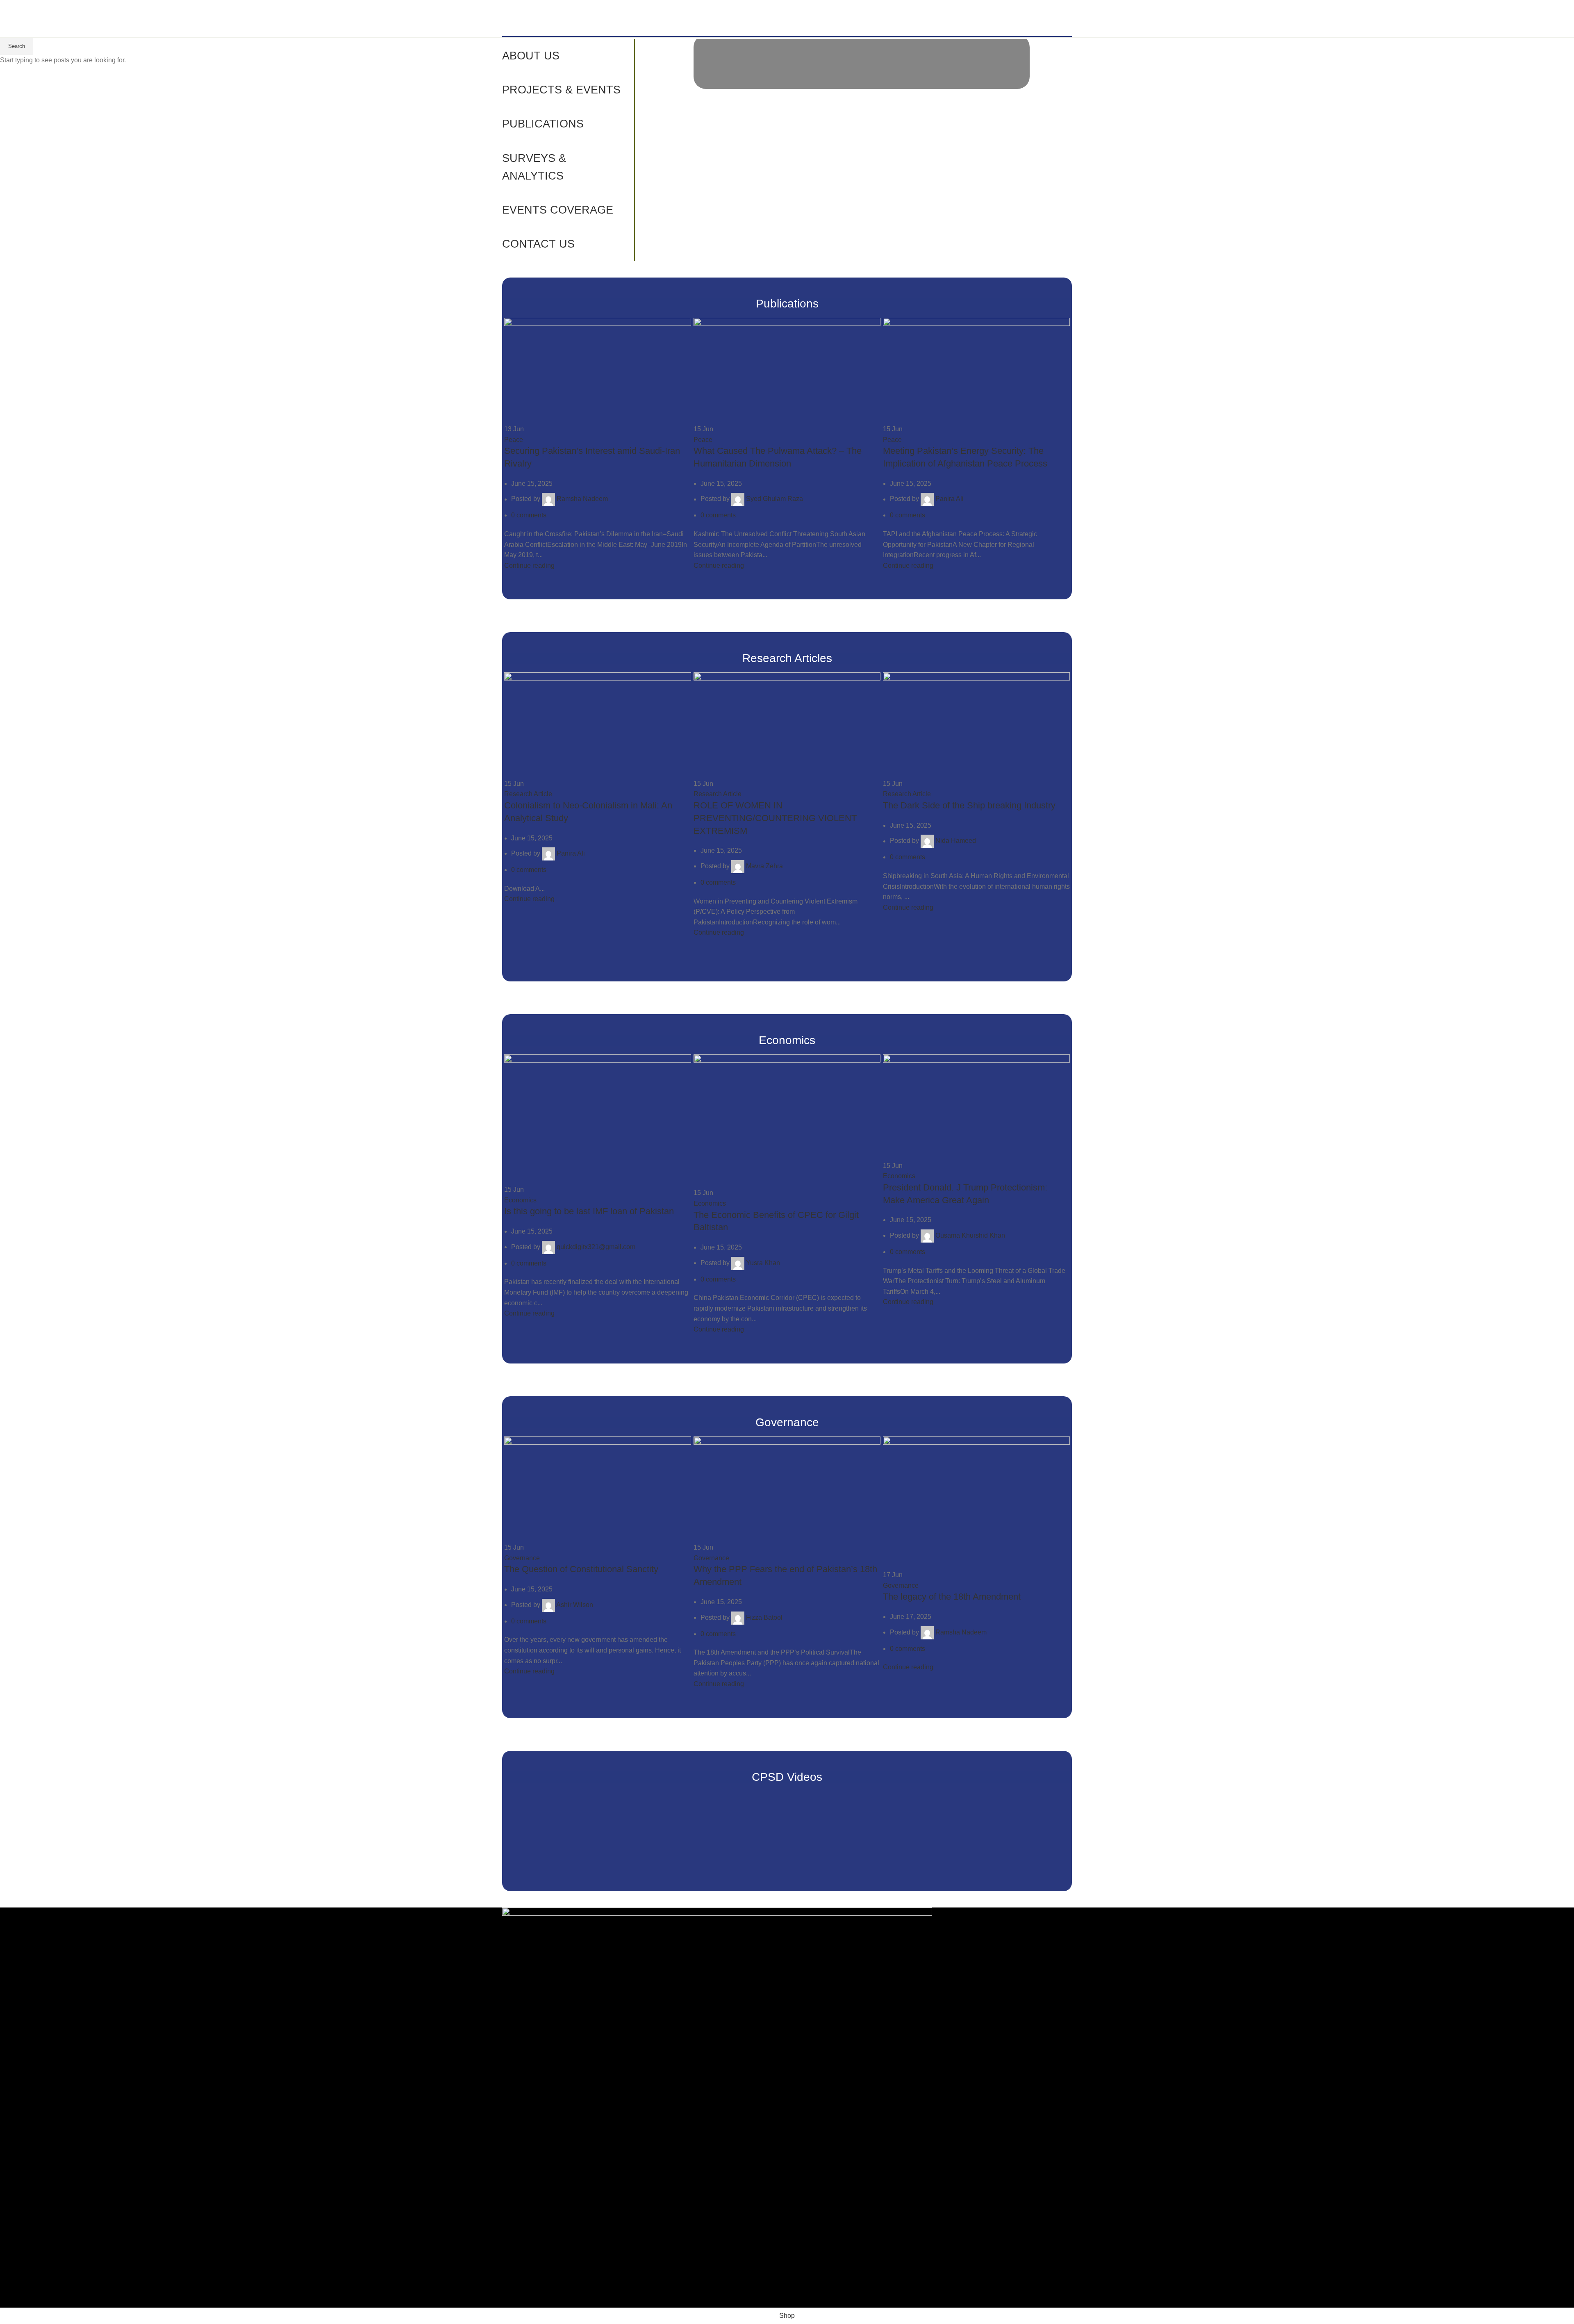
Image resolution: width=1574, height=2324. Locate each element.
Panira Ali (950, 499)
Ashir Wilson (575, 1605)
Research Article (528, 794)
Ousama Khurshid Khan (970, 1235)
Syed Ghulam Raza (774, 499)
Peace (514, 440)
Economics (520, 1200)
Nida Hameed (956, 841)
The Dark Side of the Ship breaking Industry (969, 805)
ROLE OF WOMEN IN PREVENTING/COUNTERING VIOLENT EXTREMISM (775, 818)
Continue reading (529, 566)
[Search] (1069, 18)
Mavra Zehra (764, 866)
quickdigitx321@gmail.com (596, 1247)
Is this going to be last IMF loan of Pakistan (589, 1211)
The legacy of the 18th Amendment (952, 1597)
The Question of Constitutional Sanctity (581, 1569)
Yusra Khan (763, 1263)
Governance (522, 1558)
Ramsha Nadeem (582, 499)
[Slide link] (862, 64)
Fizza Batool (764, 1617)
